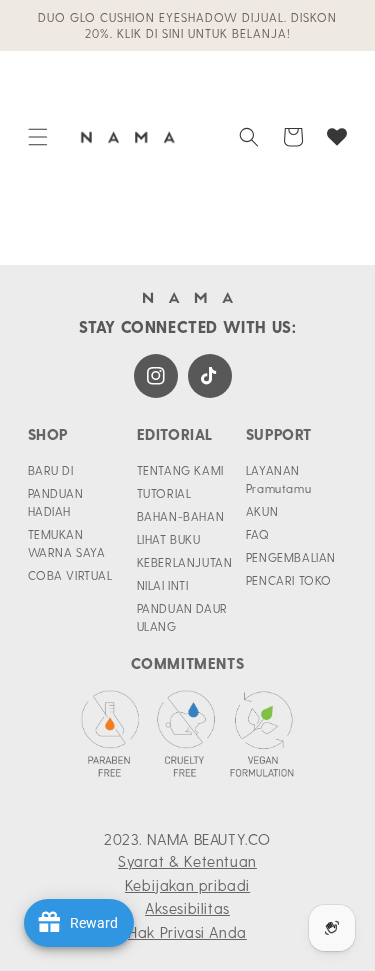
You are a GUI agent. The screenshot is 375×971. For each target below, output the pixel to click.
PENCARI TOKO (289, 580)
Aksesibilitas (187, 908)
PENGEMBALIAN (291, 557)
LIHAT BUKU (169, 539)
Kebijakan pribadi (187, 885)
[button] (38, 137)
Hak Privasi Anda (187, 932)
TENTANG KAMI (180, 470)
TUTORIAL (164, 493)
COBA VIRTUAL (70, 575)
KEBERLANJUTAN (185, 562)
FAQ (258, 534)
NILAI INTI (163, 585)
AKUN (262, 511)
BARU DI (51, 470)
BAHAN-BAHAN (181, 516)
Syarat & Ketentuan (187, 861)
